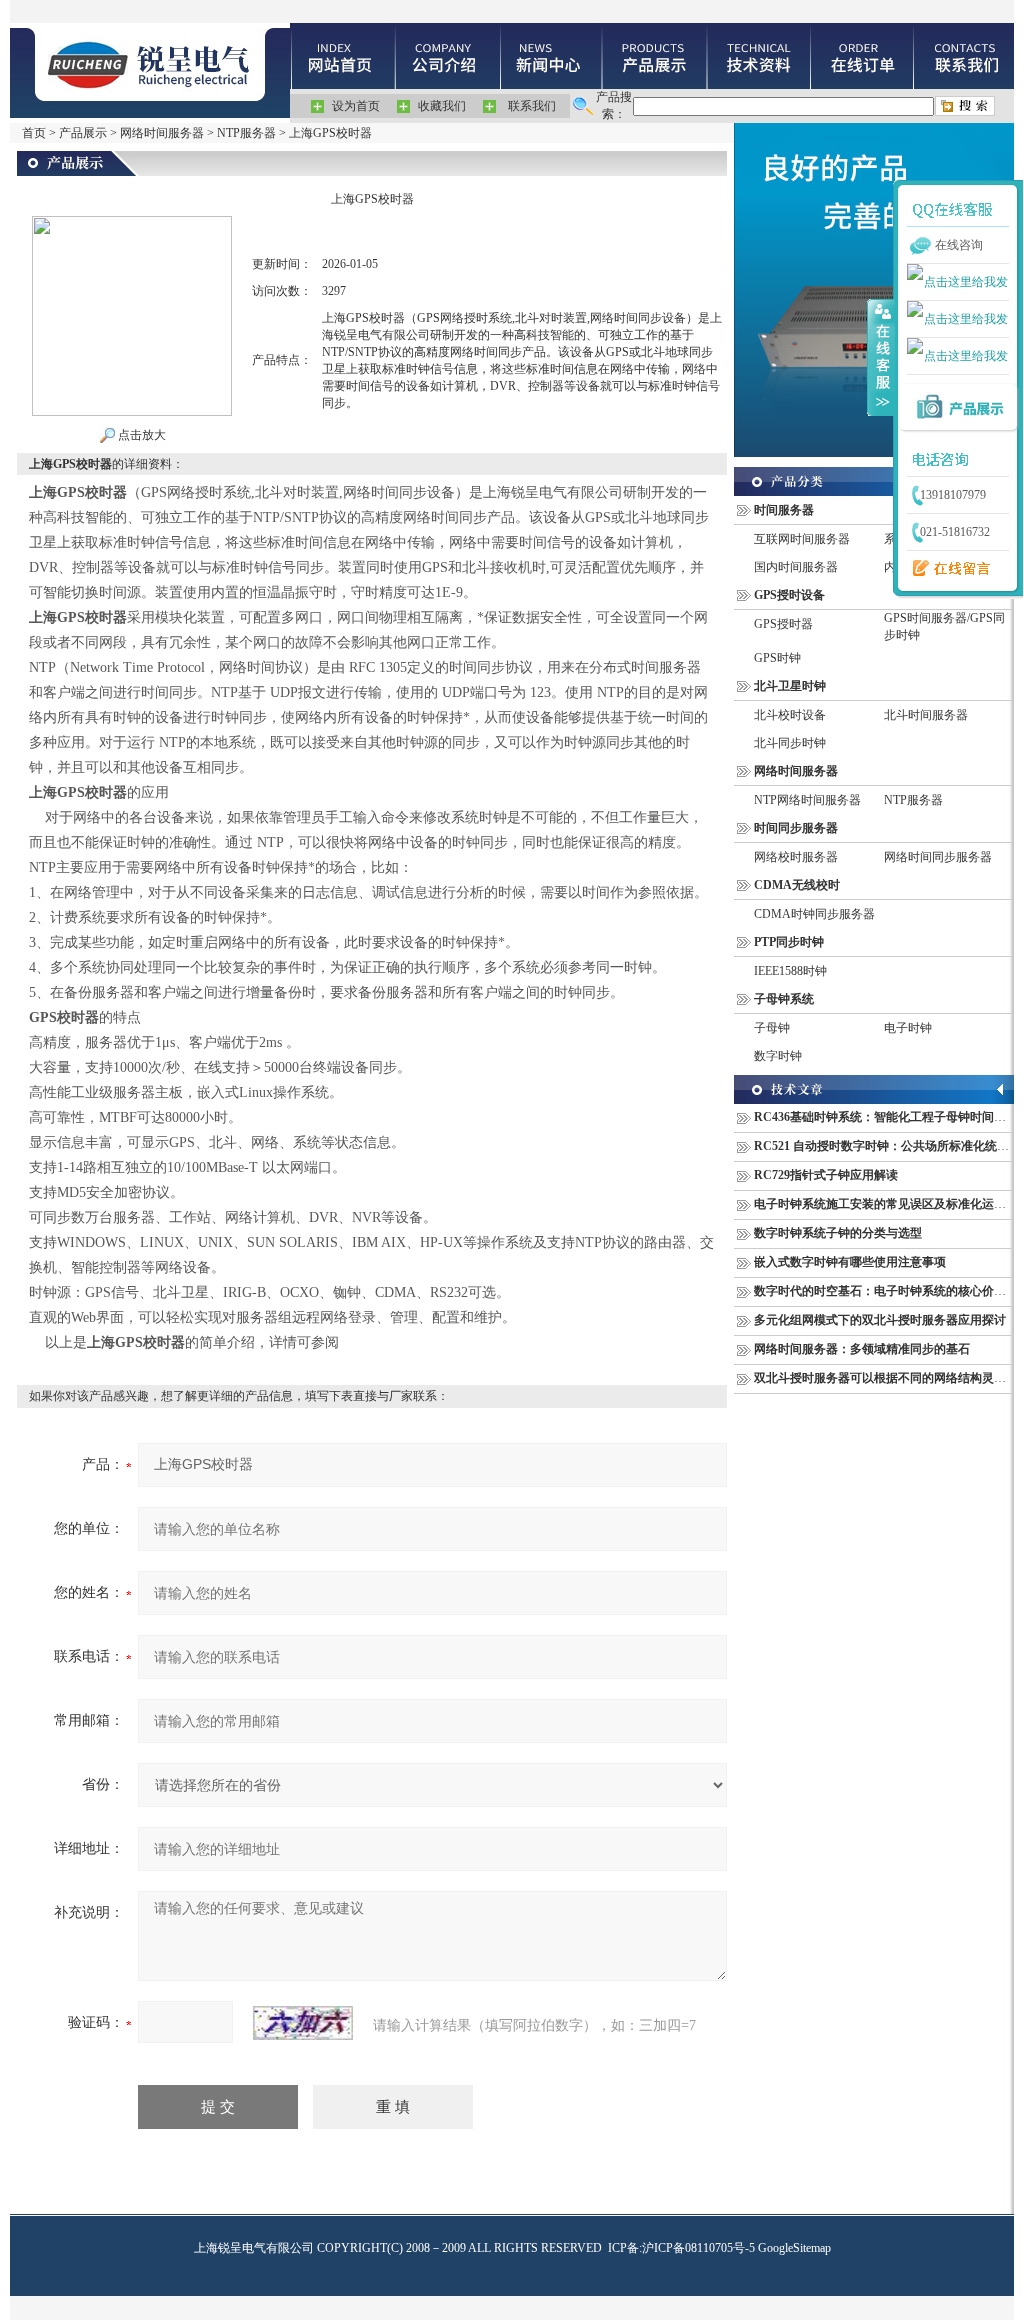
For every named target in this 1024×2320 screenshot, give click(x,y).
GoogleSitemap (794, 2248)
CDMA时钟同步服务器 (814, 914)
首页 (34, 133)
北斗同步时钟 (790, 743)
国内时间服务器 (796, 567)
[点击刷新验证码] (303, 2023)
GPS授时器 (783, 624)
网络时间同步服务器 (938, 857)
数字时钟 (778, 1056)
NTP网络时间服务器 (807, 800)
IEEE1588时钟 (790, 971)
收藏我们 (442, 106)
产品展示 (83, 133)
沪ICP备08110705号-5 (698, 2248)
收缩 (881, 357)
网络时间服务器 (162, 133)
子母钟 (772, 1028)
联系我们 (532, 106)
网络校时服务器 (796, 857)
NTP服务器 (246, 133)
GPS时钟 (777, 658)
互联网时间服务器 (802, 539)
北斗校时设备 (790, 715)
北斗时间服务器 (926, 715)
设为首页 (356, 106)
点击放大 (140, 435)
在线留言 (947, 569)
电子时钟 (908, 1028)
